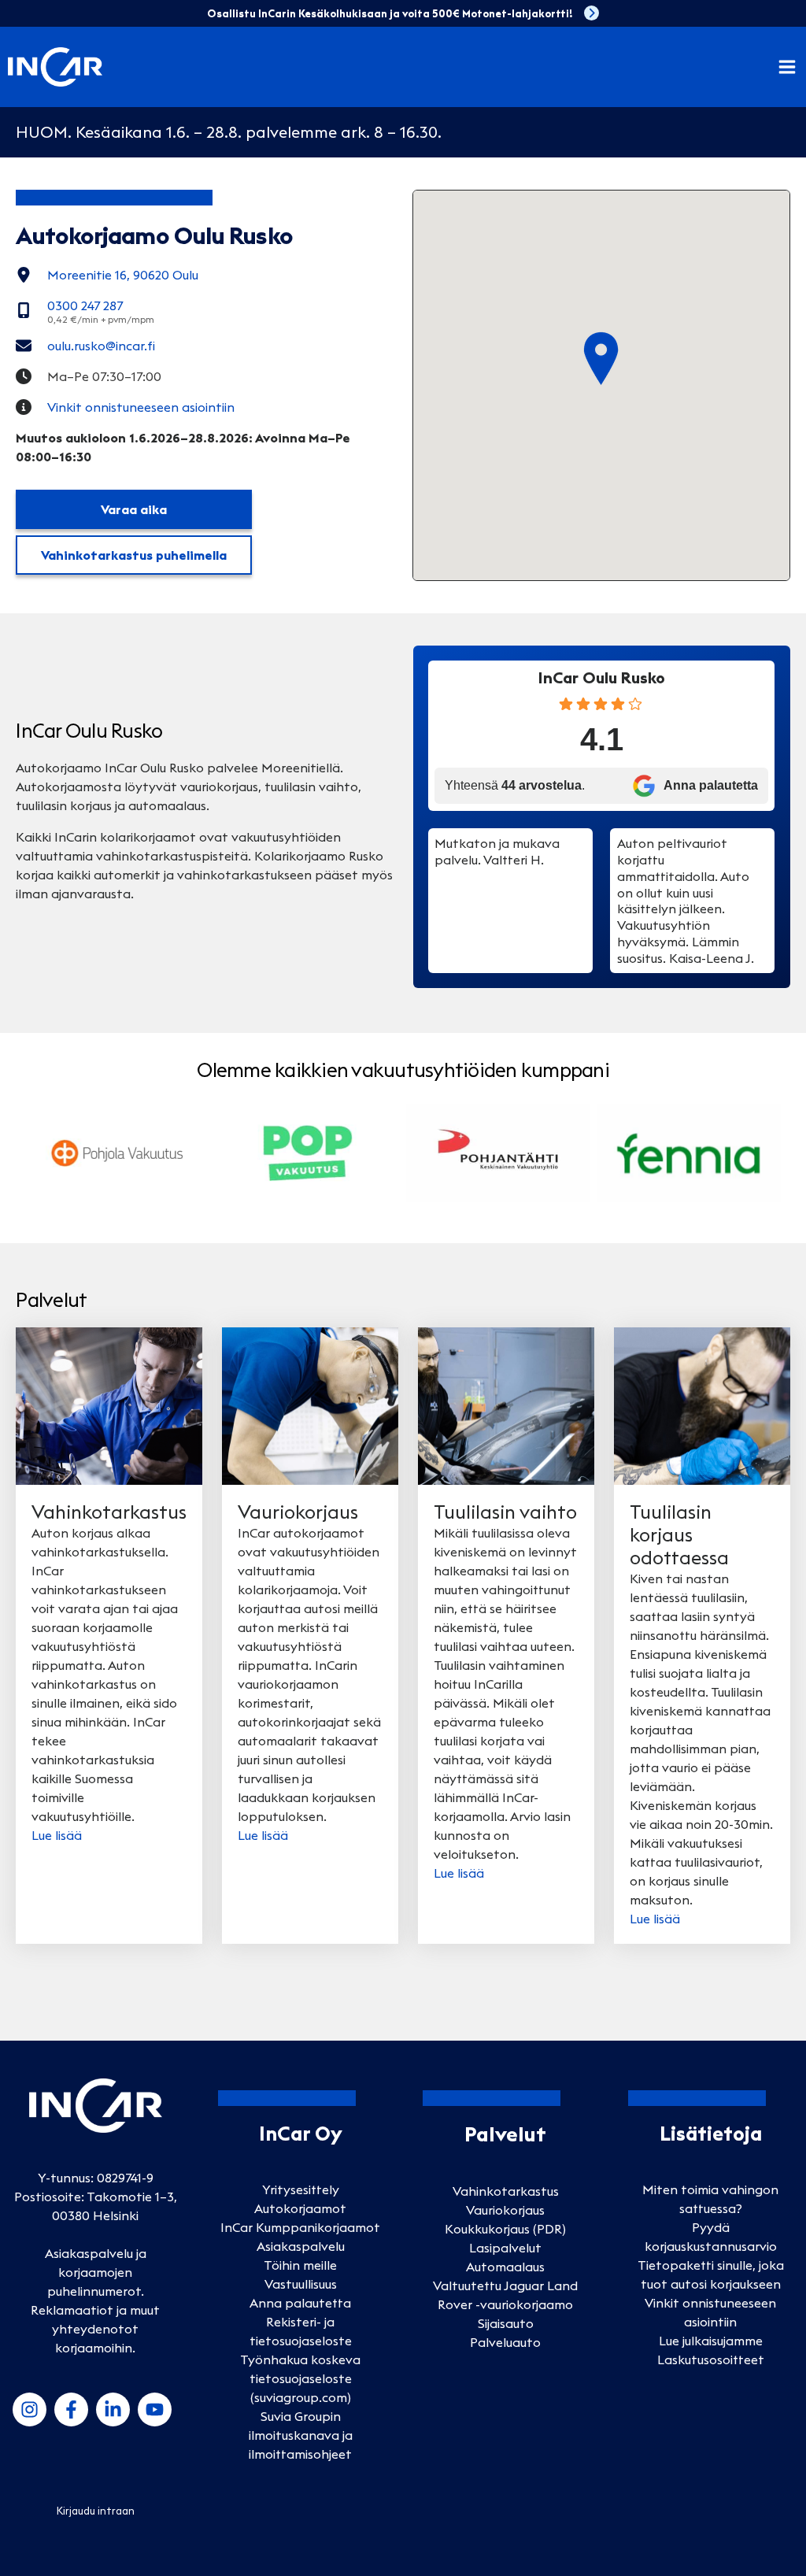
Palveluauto (505, 2342)
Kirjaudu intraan (96, 2511)
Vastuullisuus (301, 2284)
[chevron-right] (592, 13)
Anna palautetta (300, 2303)
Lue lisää (57, 1835)
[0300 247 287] (85, 310)
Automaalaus (505, 2267)
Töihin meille (300, 2265)
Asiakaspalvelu (301, 2246)
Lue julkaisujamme (711, 2341)
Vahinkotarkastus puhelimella (134, 555)
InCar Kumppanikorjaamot (300, 2227)
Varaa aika (134, 509)
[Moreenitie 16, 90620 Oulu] (107, 275)
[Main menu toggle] (787, 67)
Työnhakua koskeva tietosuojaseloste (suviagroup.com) (300, 2378)
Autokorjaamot (300, 2208)
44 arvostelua (542, 785)
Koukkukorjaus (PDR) (505, 2229)
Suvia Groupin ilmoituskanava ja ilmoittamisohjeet (301, 2435)
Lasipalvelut (505, 2248)
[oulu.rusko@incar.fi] (85, 346)
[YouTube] (155, 2409)
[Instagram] (30, 2409)
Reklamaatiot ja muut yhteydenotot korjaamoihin (95, 2329)
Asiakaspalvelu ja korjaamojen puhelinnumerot (96, 2272)
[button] (601, 359)
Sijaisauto (506, 2323)
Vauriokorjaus (505, 2210)
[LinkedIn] (113, 2409)
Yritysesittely (301, 2189)
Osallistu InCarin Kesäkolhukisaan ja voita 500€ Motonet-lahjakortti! (390, 13)
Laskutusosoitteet (711, 2359)
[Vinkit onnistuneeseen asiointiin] (125, 407)
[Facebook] (71, 2409)
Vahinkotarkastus (506, 2191)
